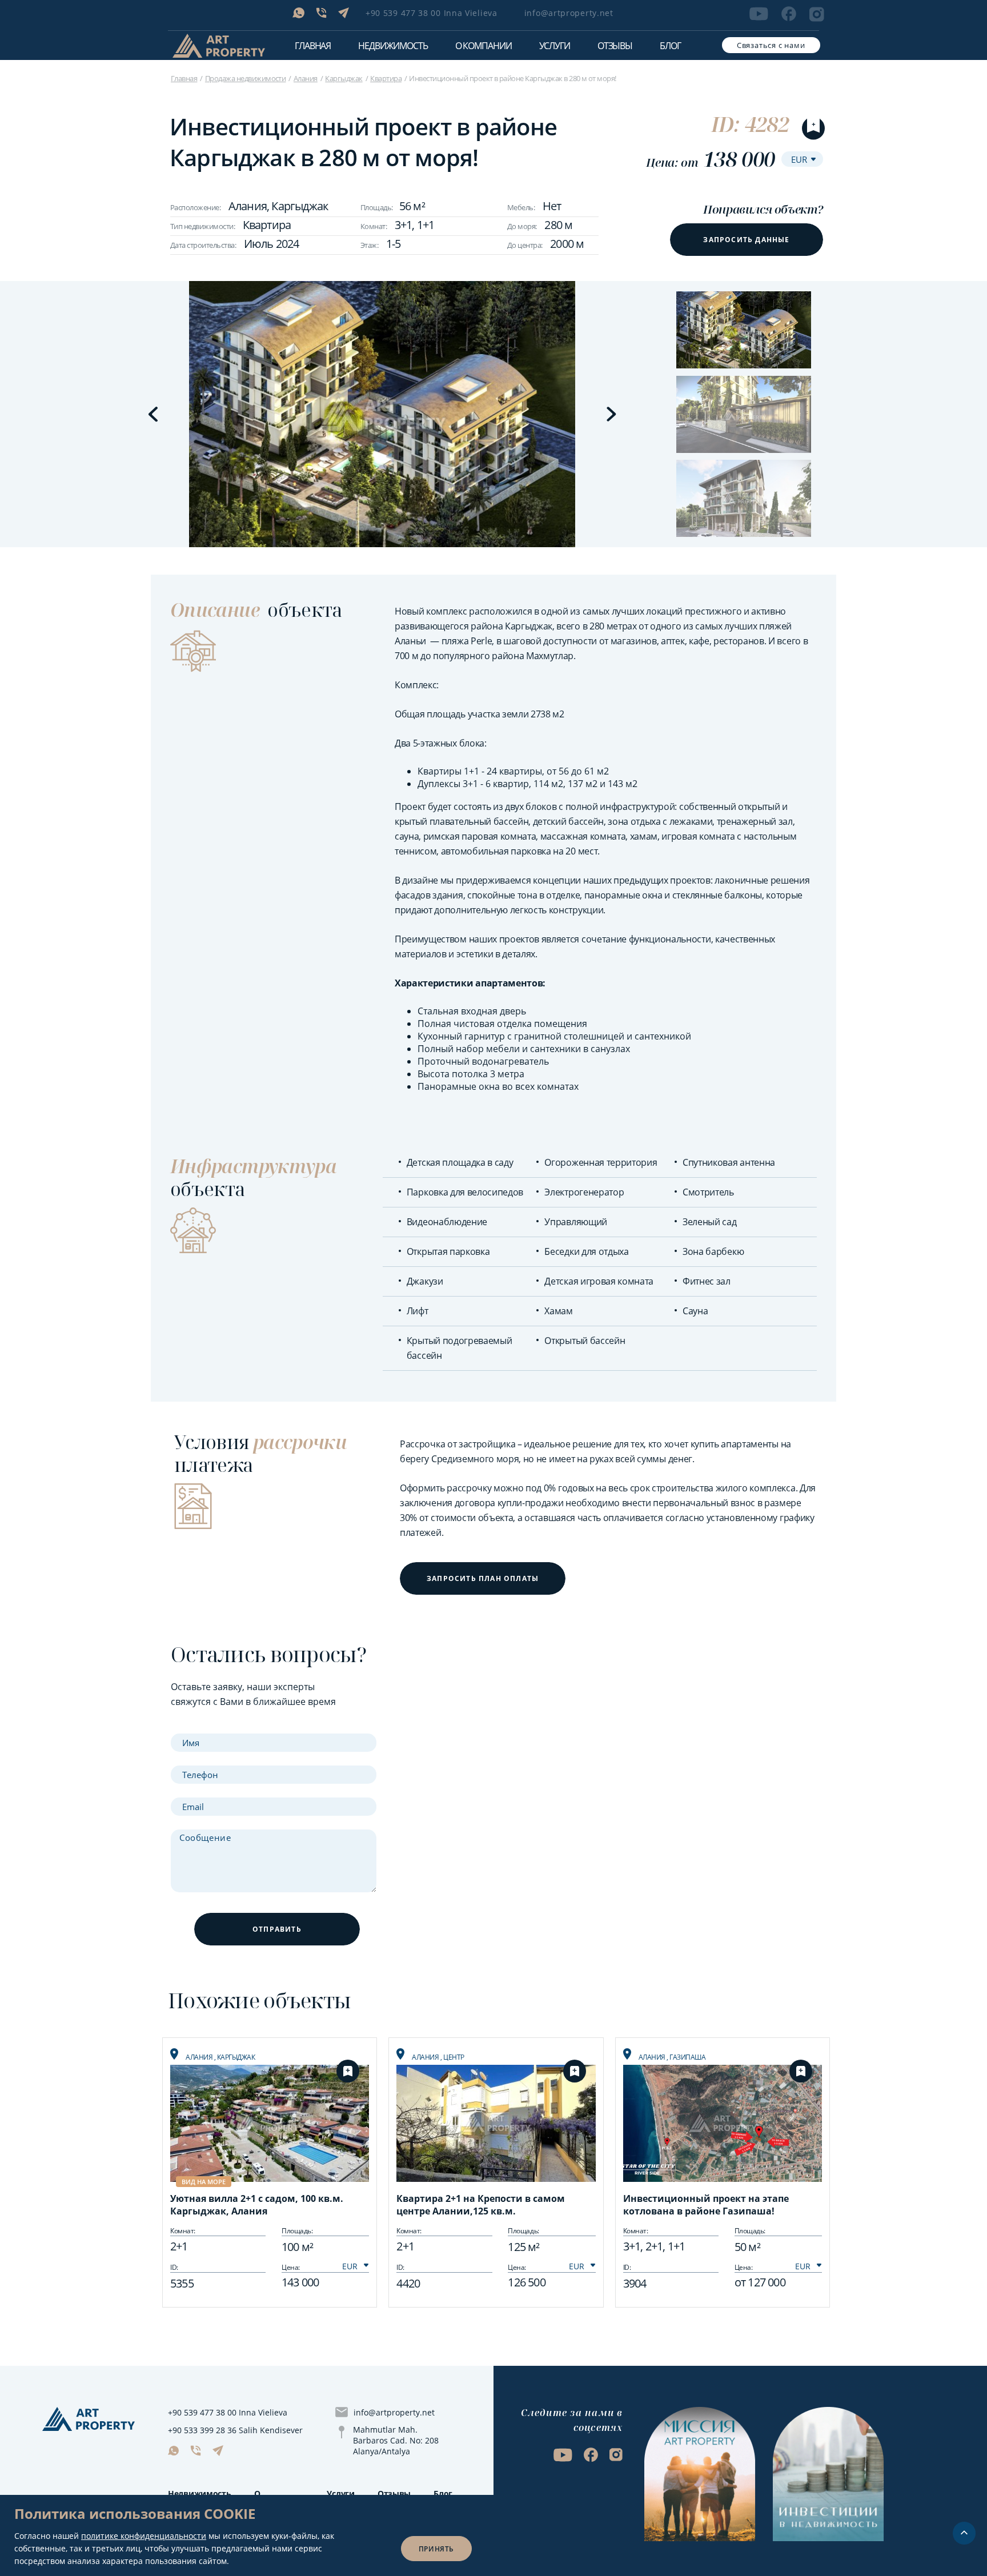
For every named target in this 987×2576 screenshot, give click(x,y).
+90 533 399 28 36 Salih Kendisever (235, 2430)
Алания (306, 78)
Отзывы (615, 46)
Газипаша (687, 2057)
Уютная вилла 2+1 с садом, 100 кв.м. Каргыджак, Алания (257, 2205)
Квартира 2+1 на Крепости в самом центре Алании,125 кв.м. (481, 2205)
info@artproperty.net (569, 13)
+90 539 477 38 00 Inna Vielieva (432, 13)
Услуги (555, 46)
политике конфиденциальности (144, 2536)
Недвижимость (200, 2493)
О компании (484, 46)
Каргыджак (344, 78)
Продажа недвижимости (246, 78)
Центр (454, 2057)
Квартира (386, 78)
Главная (313, 46)
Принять (436, 2549)
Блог (670, 46)
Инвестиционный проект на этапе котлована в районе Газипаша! (706, 2205)
